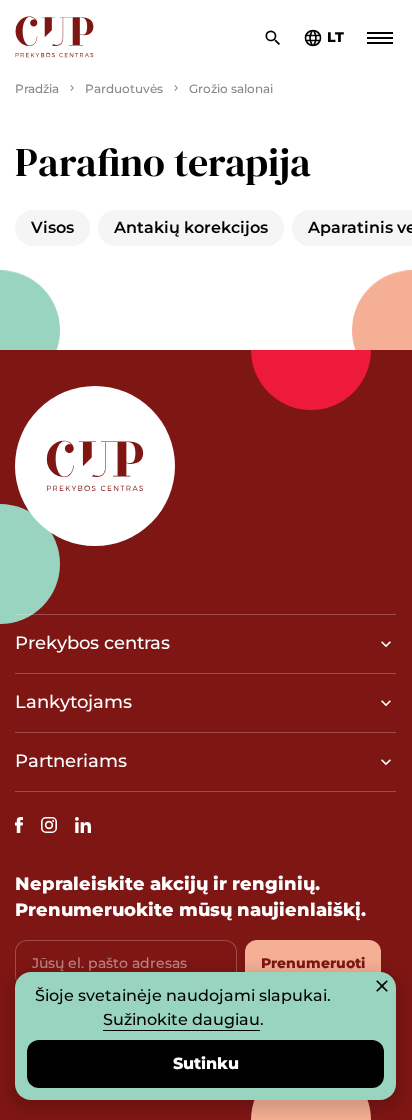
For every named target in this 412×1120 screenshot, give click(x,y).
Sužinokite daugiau (181, 1019)
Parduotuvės (124, 88)
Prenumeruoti (313, 963)
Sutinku (206, 1063)
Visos (52, 227)
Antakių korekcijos (191, 227)
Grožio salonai (231, 88)
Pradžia (37, 88)
